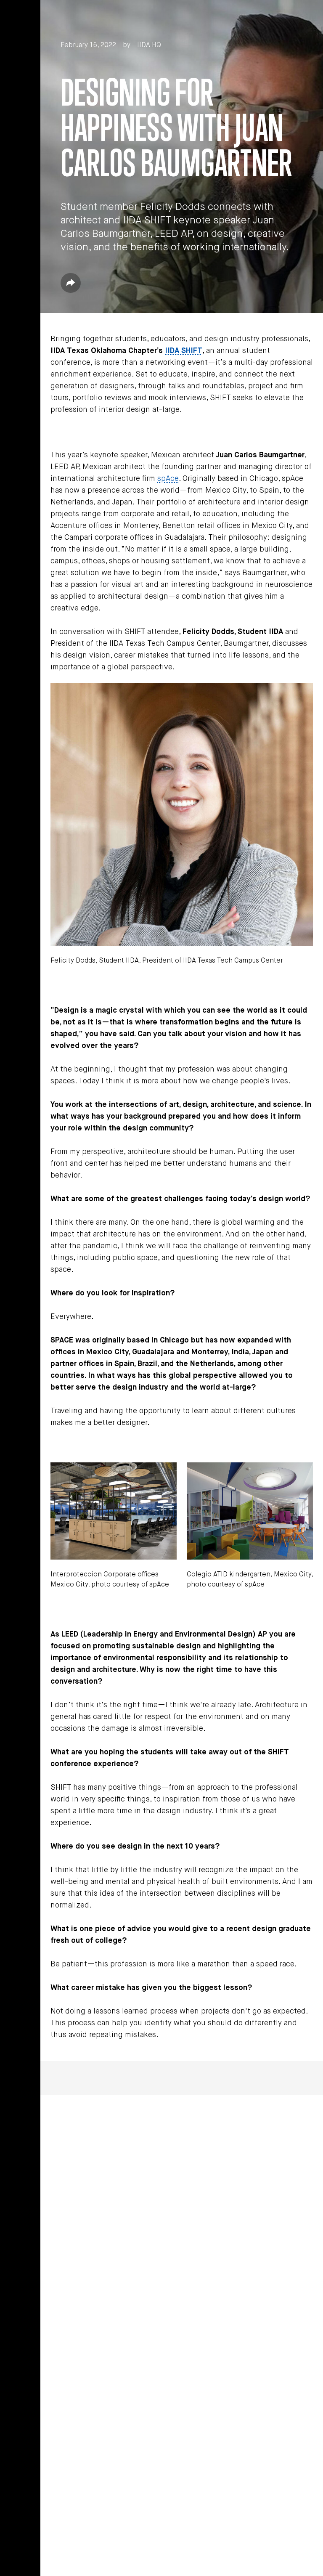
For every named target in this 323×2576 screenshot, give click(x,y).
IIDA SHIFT (184, 351)
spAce (168, 479)
